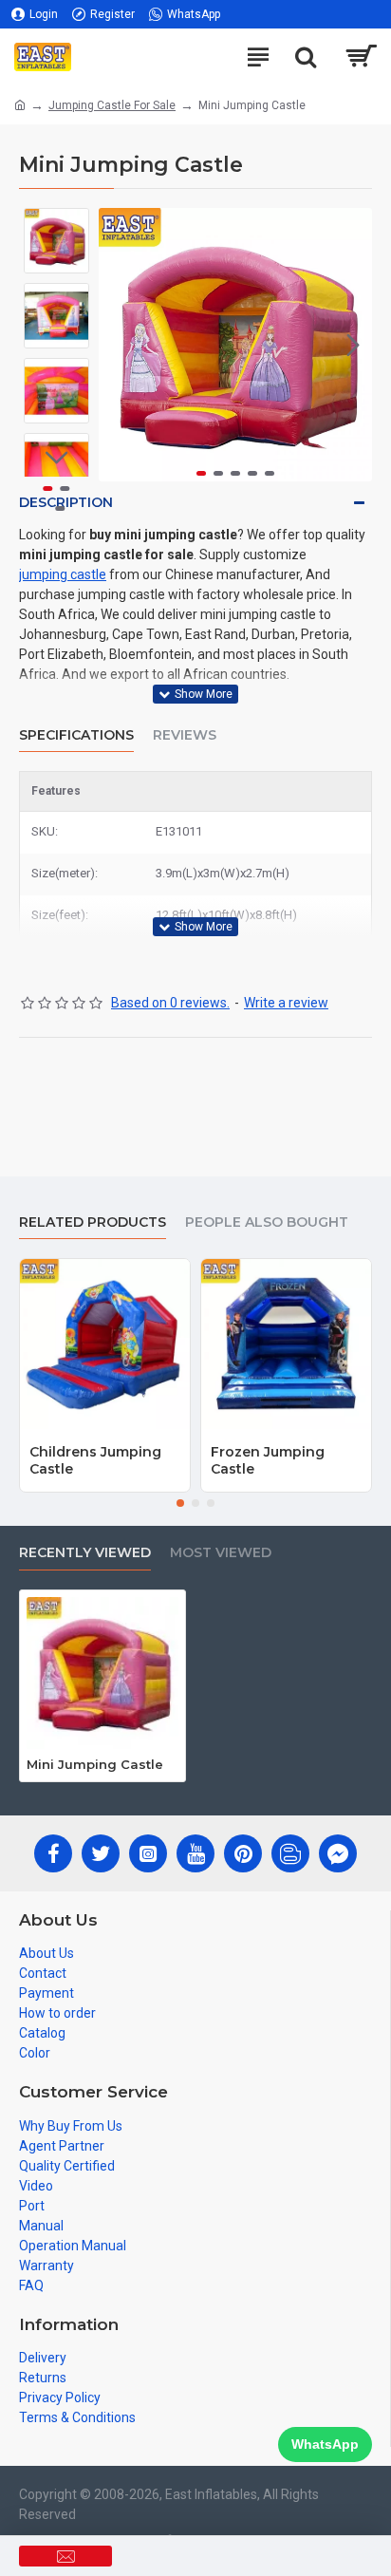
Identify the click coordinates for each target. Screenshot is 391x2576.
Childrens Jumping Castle (95, 1460)
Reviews (185, 735)
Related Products (93, 1222)
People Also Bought (267, 1222)
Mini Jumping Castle (95, 1764)
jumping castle (63, 574)
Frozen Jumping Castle (268, 1460)
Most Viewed (221, 1553)
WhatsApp (325, 2444)
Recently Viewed (85, 1553)
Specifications (76, 735)
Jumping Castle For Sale (112, 105)
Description (66, 502)
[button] (118, 345)
